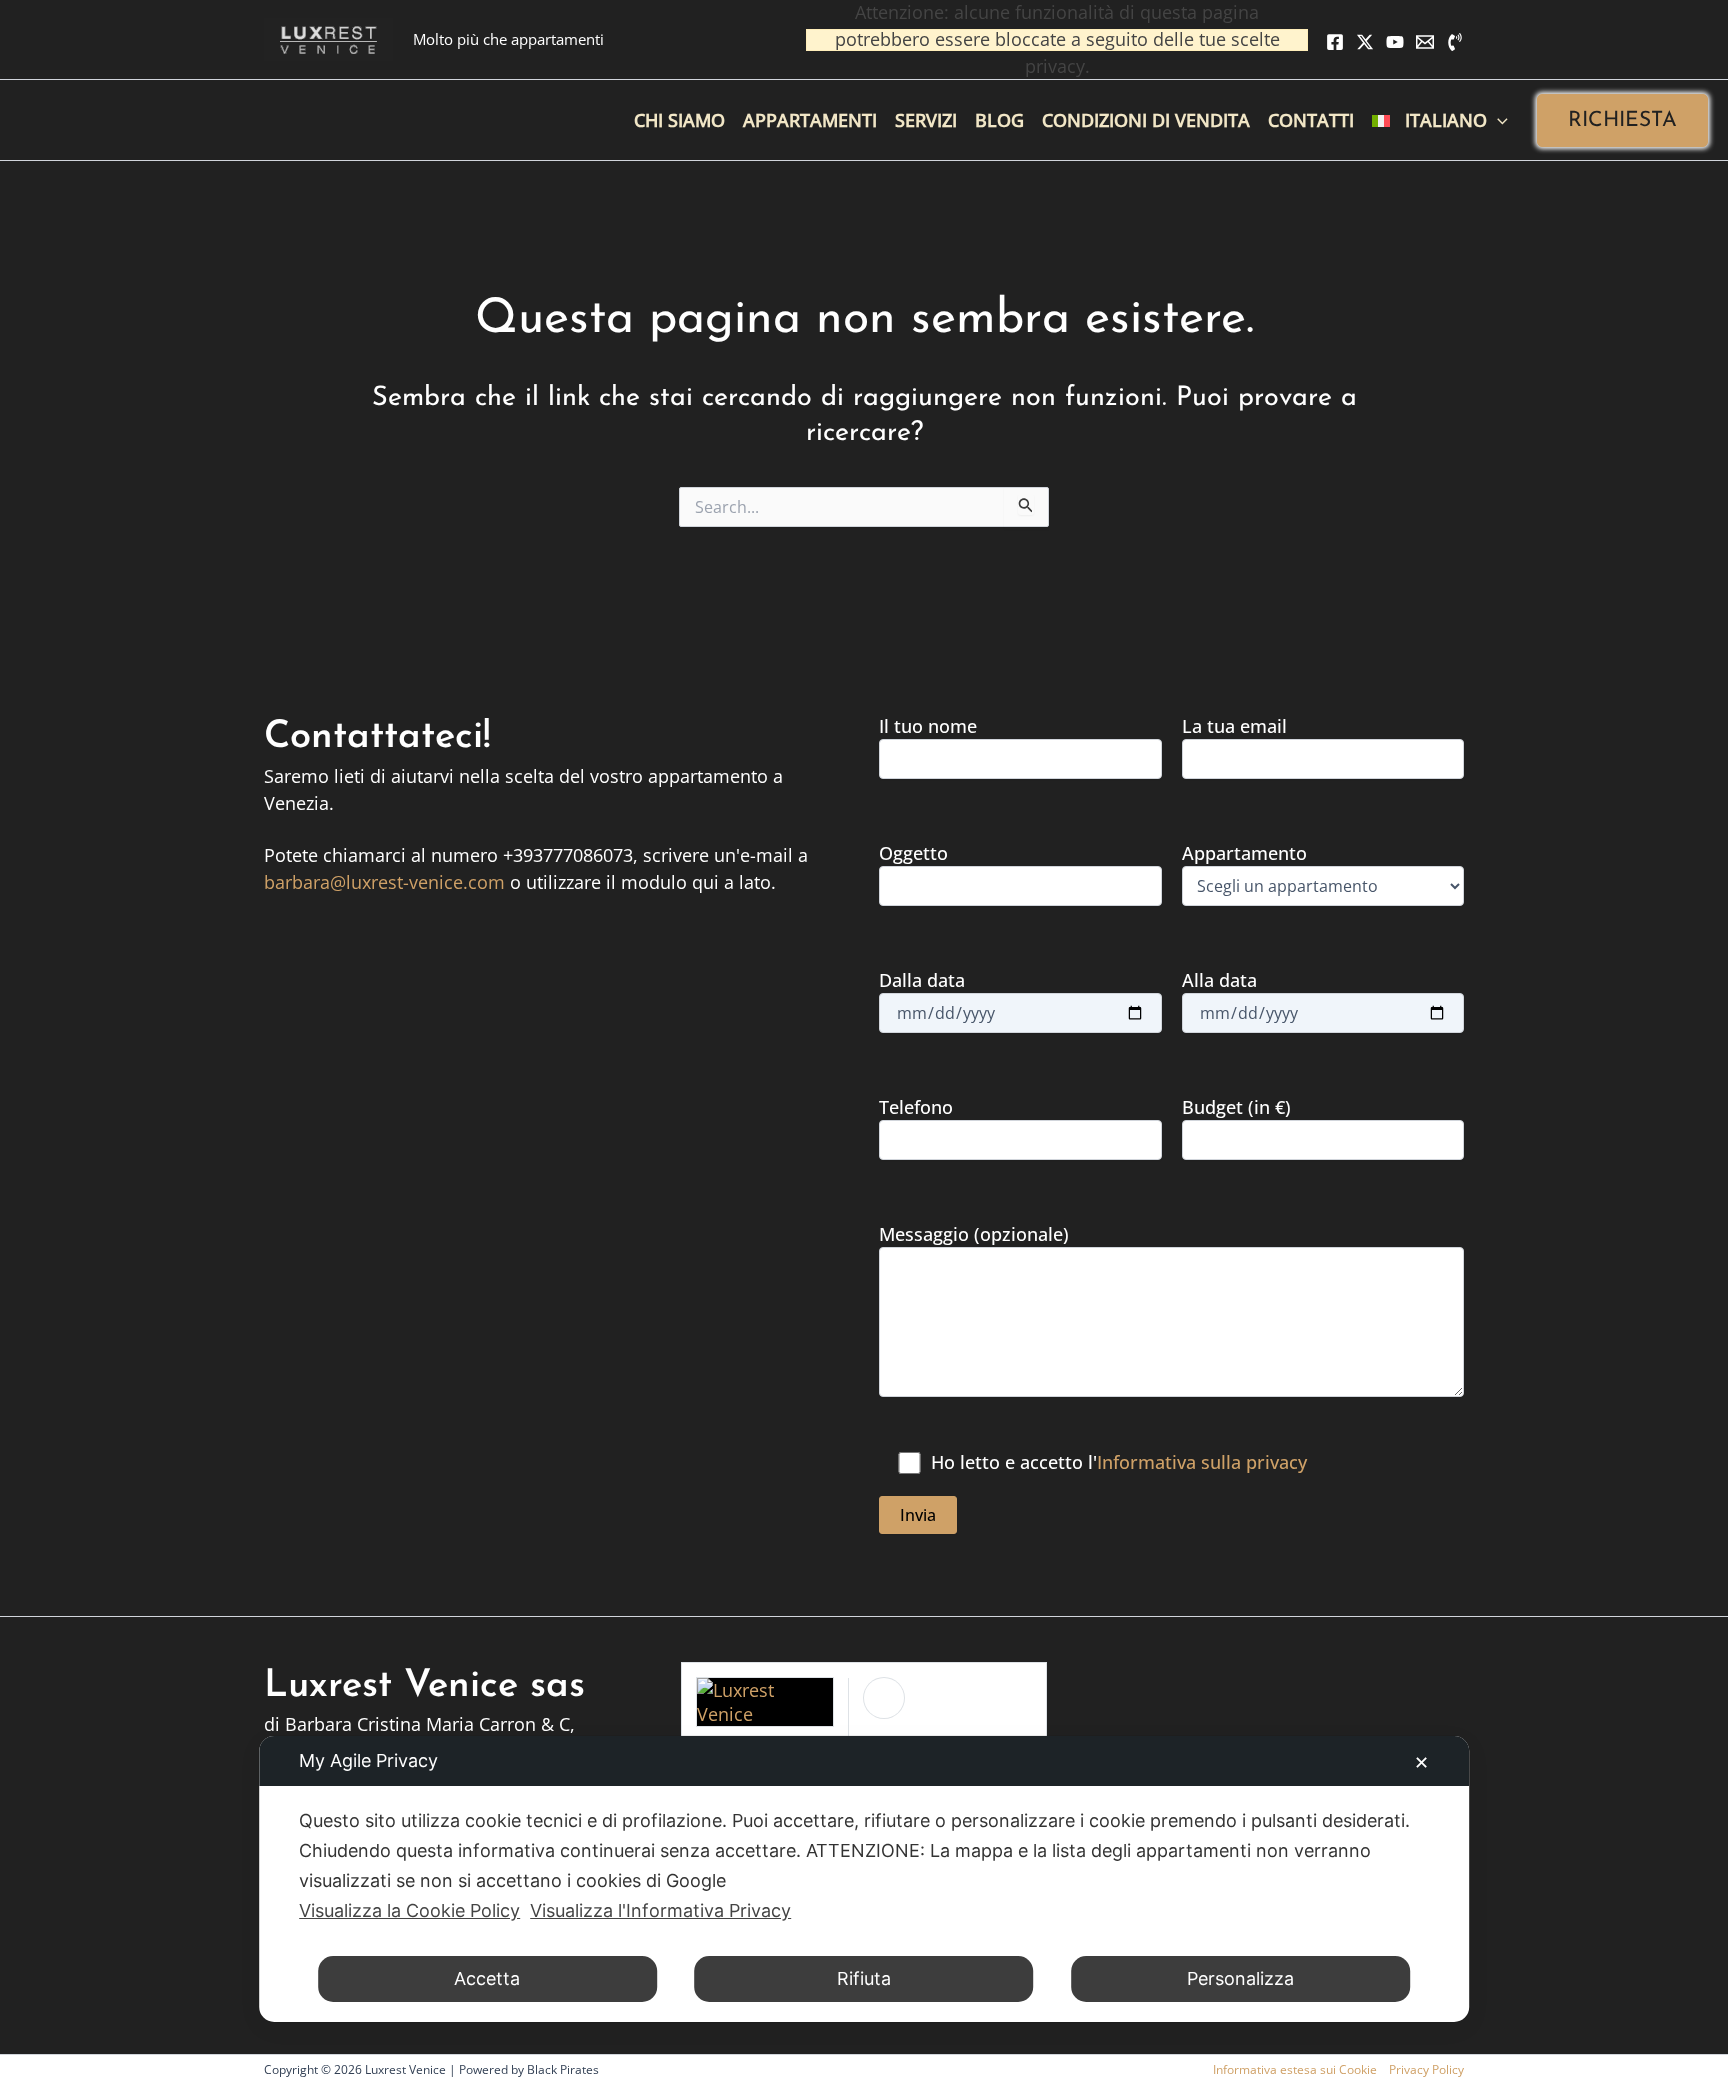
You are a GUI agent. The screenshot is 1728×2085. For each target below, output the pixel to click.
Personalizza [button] (1240, 1978)
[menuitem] (1440, 120)
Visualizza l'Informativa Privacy (660, 1910)
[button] (1622, 120)
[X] (1365, 42)
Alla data (1219, 980)
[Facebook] (1335, 42)
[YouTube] (1395, 42)
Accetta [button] (487, 1978)
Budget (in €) (1236, 1107)
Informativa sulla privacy (1202, 1462)
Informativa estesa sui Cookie (1295, 2069)
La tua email (1234, 726)
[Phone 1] (1455, 42)
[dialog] (864, 1879)
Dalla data (922, 980)
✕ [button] (1421, 1762)
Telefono (916, 1107)
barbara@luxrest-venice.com (384, 882)
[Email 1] (1425, 42)
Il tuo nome (928, 726)
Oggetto (913, 853)
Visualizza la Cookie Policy (409, 1910)
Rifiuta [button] (864, 1978)
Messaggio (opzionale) (974, 1234)
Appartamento (1244, 853)
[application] (1497, 120)
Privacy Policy (1426, 2069)
